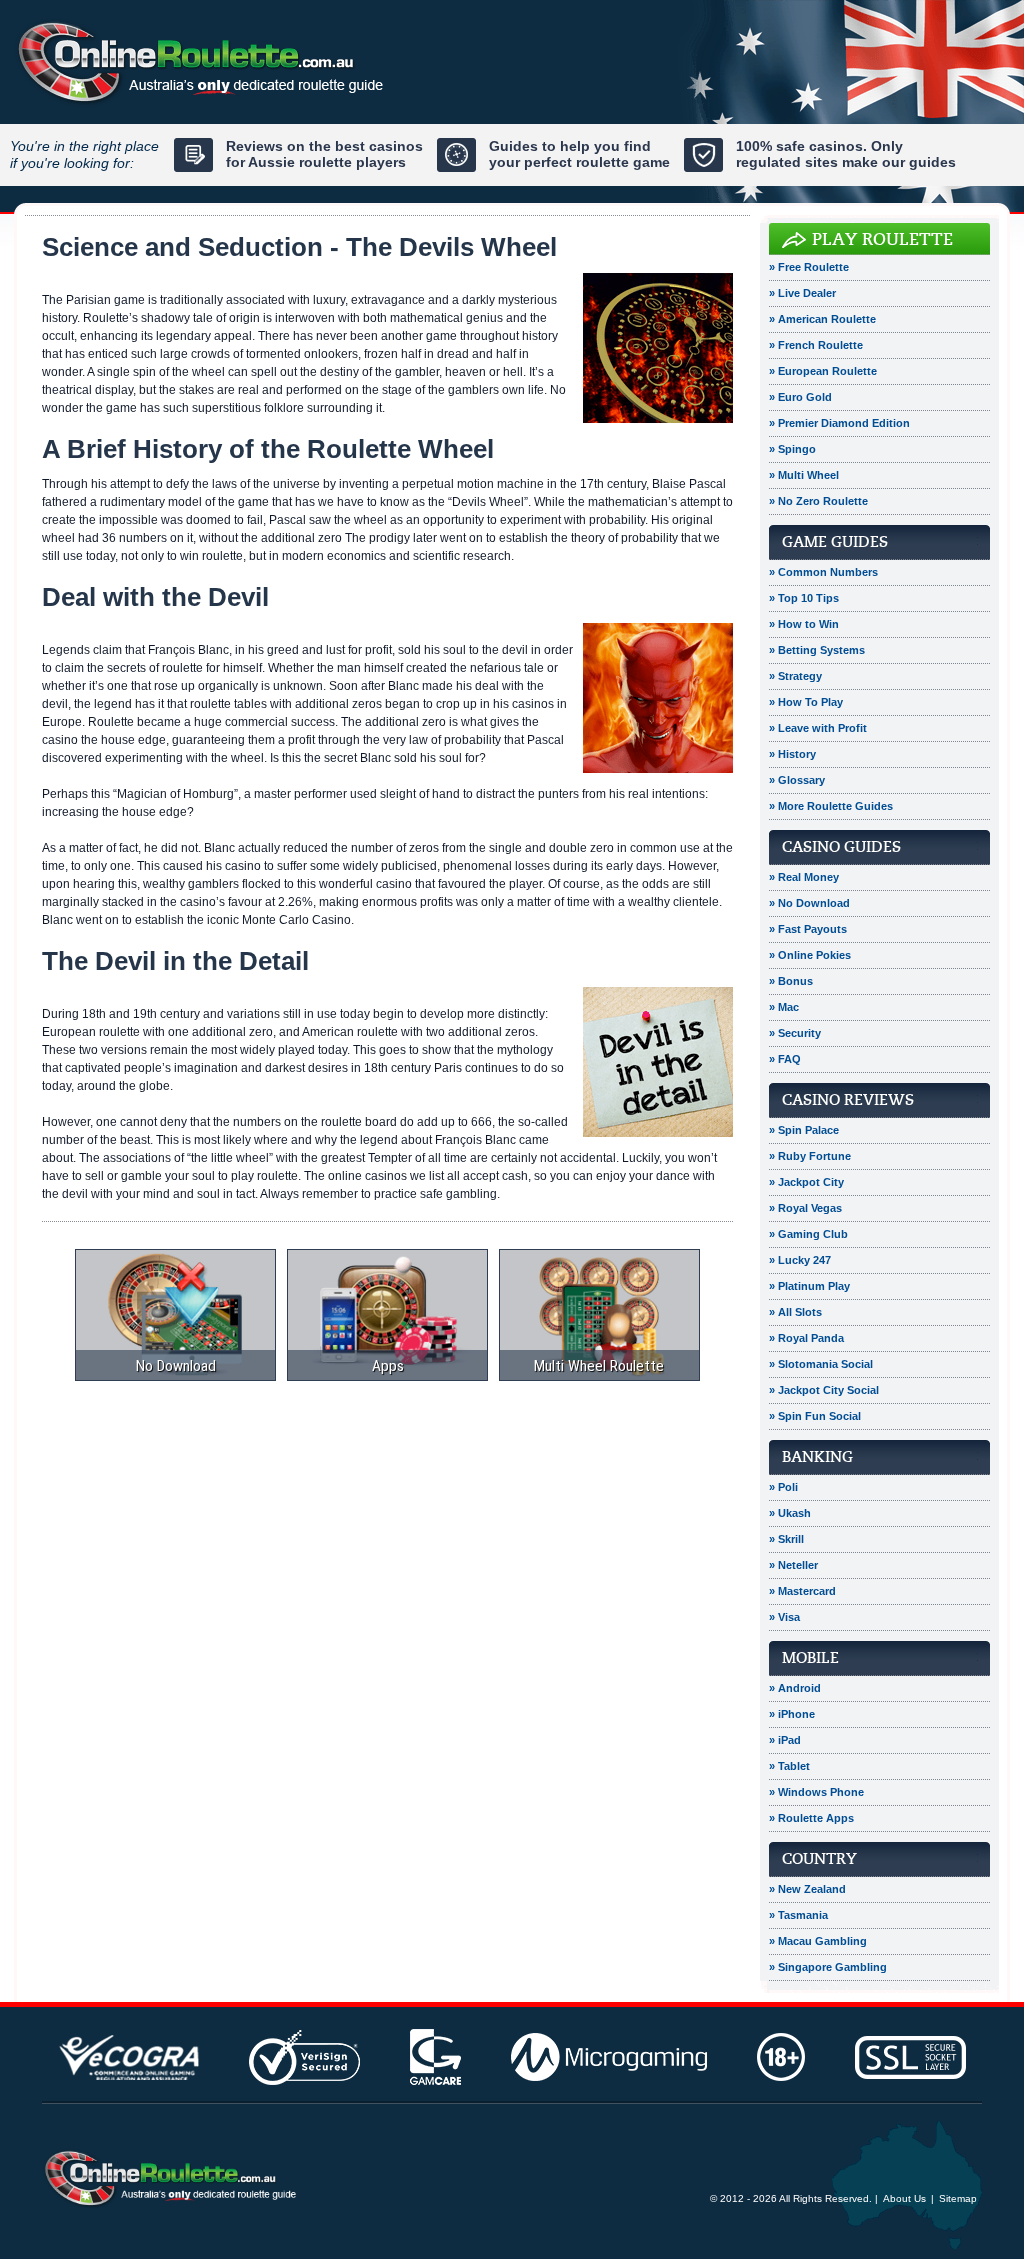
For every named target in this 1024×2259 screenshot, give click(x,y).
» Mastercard (802, 1591)
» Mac (784, 1007)
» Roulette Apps (811, 1818)
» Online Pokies (810, 955)
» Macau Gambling (818, 1941)
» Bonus (791, 981)
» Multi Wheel (804, 475)
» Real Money (804, 877)
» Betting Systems (817, 650)
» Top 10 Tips (804, 598)
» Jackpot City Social (824, 1390)
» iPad (785, 1740)
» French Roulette (816, 345)
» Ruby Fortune (810, 1156)
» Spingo (792, 449)
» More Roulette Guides (831, 806)
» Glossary (797, 780)
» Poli (783, 1487)
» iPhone (792, 1714)
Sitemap (958, 2198)
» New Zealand (807, 1889)
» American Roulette (822, 319)
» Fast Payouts (808, 929)
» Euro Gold (800, 397)
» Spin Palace (804, 1130)
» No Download (809, 903)
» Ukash (790, 1513)
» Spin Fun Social (815, 1416)
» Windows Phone (816, 1792)
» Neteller (793, 1565)
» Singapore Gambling (828, 1967)
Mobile (810, 1658)
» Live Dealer (802, 293)
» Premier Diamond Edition (839, 423)
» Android (795, 1688)
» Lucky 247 (800, 1260)
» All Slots (795, 1312)
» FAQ (785, 1059)
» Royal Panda (806, 1338)
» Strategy (795, 676)
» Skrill (786, 1539)
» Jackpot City (806, 1182)
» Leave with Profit (818, 728)
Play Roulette (882, 239)
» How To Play (806, 702)
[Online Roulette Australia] (169, 2178)
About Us (904, 2198)
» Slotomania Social (821, 1364)
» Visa (784, 1617)
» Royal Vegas (805, 1208)
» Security (795, 1033)
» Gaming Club (808, 1234)
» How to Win (804, 624)
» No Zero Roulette (818, 501)
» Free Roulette (809, 267)
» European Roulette (823, 371)
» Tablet (789, 1766)
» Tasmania (798, 1915)
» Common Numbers (823, 572)
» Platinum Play (809, 1286)
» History (792, 754)
